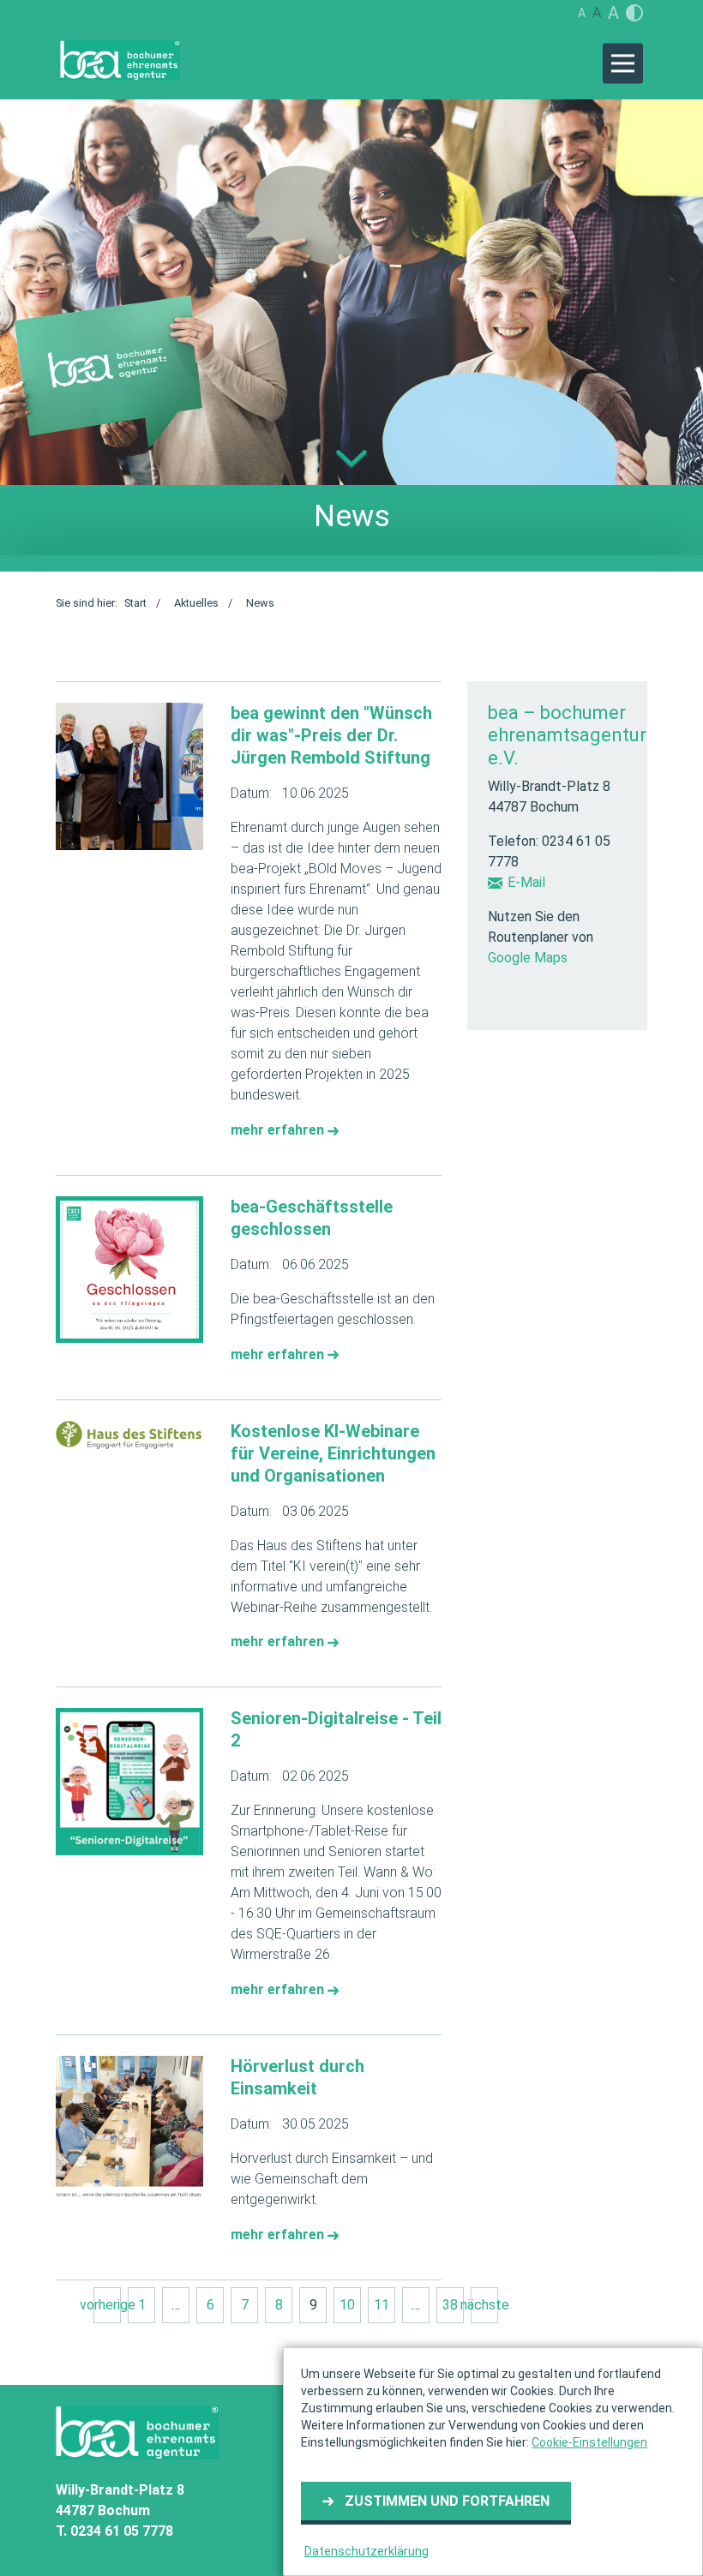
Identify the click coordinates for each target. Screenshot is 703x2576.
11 (382, 2305)
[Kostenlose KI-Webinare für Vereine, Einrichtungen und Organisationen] (129, 1435)
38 (450, 2305)
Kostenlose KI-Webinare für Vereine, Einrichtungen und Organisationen (333, 1453)
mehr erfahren (279, 1130)
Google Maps (528, 958)
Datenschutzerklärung (367, 2551)
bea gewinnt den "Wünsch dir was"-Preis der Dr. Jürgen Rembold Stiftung (331, 735)
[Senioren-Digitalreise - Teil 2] (129, 1782)
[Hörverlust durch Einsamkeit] (129, 2130)
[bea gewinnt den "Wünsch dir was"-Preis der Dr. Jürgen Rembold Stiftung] (129, 776)
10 (347, 2305)
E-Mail (526, 882)
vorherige (108, 2305)
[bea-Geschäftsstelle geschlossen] (129, 1270)
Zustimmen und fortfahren (447, 2501)
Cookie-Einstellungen (589, 2442)
